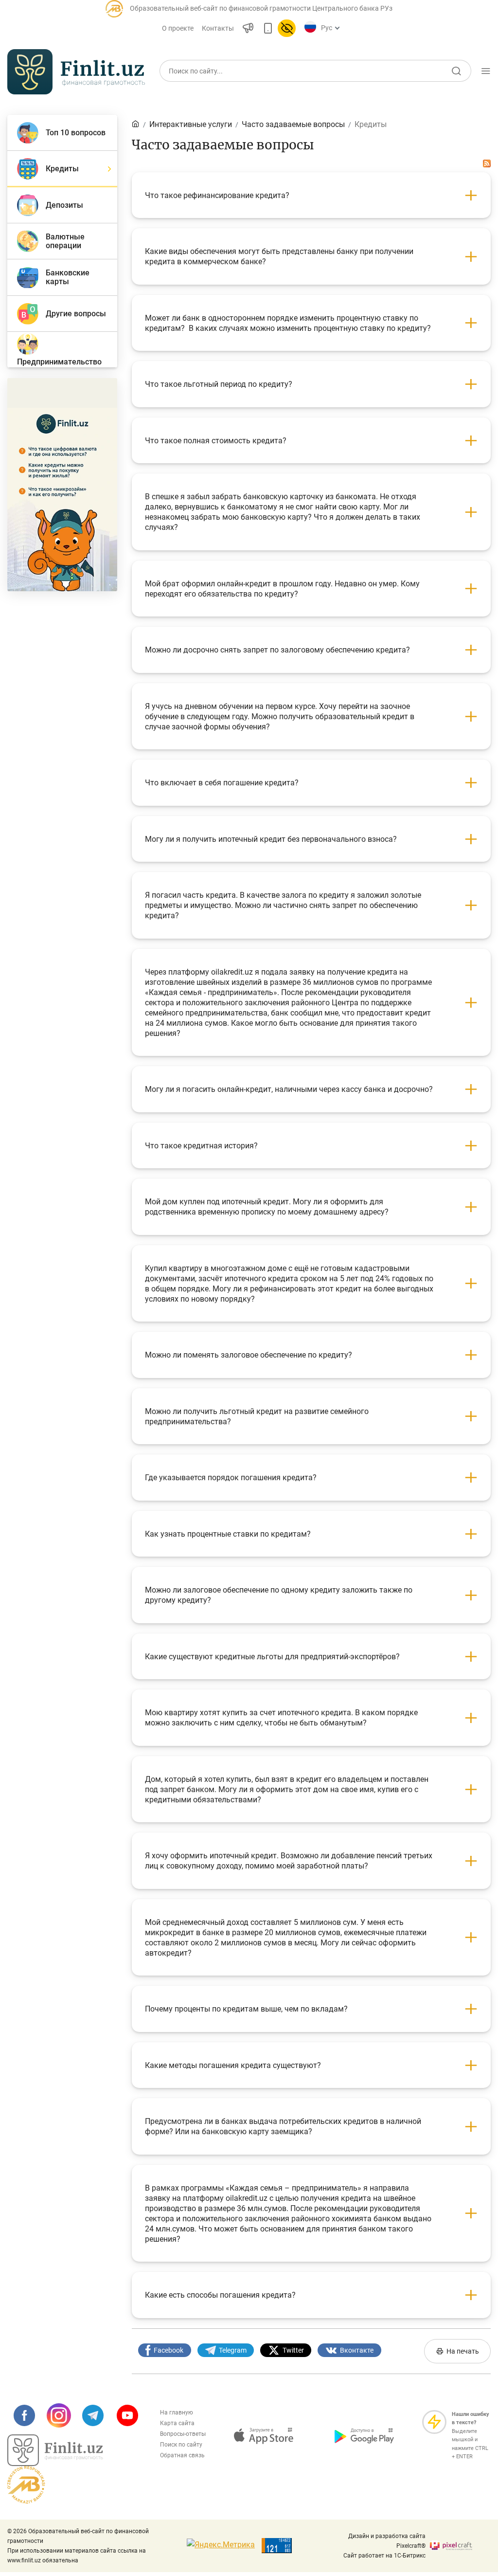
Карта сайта (177, 2423)
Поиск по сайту (181, 2445)
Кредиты (371, 124)
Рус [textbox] (327, 28)
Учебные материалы (417, 101)
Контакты (218, 28)
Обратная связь (182, 2455)
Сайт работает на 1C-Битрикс (384, 2556)
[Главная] (136, 124)
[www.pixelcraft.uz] (460, 2546)
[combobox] (329, 28)
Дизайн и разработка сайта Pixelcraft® (387, 2541)
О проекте (178, 28)
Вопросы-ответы (183, 2434)
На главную (177, 2413)
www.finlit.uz (24, 2560)
